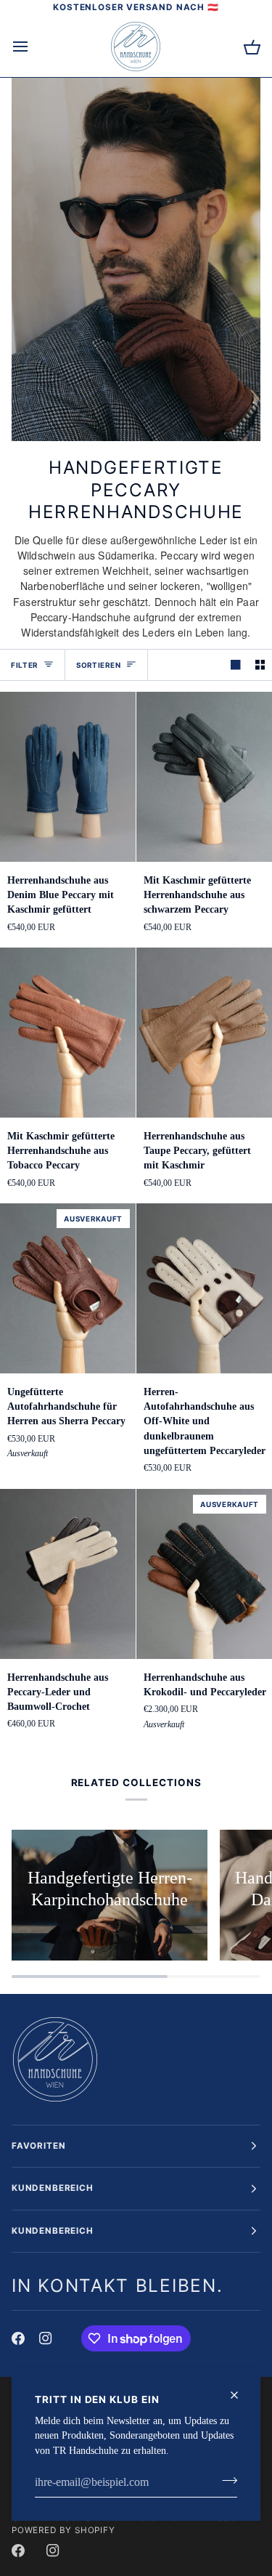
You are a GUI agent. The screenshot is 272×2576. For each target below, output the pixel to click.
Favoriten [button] (38, 2146)
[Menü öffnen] (33, 47)
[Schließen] (240, 2395)
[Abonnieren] (225, 2481)
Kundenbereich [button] (53, 2188)
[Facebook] (18, 2338)
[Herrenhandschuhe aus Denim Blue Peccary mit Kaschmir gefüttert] (68, 777)
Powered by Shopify (63, 2530)
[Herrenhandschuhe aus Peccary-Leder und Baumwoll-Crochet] (68, 1574)
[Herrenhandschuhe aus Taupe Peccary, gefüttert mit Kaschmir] (204, 1033)
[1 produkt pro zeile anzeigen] (236, 665)
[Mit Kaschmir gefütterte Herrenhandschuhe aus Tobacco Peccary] (68, 1033)
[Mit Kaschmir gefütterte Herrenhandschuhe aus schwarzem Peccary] (204, 777)
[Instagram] (46, 2338)
